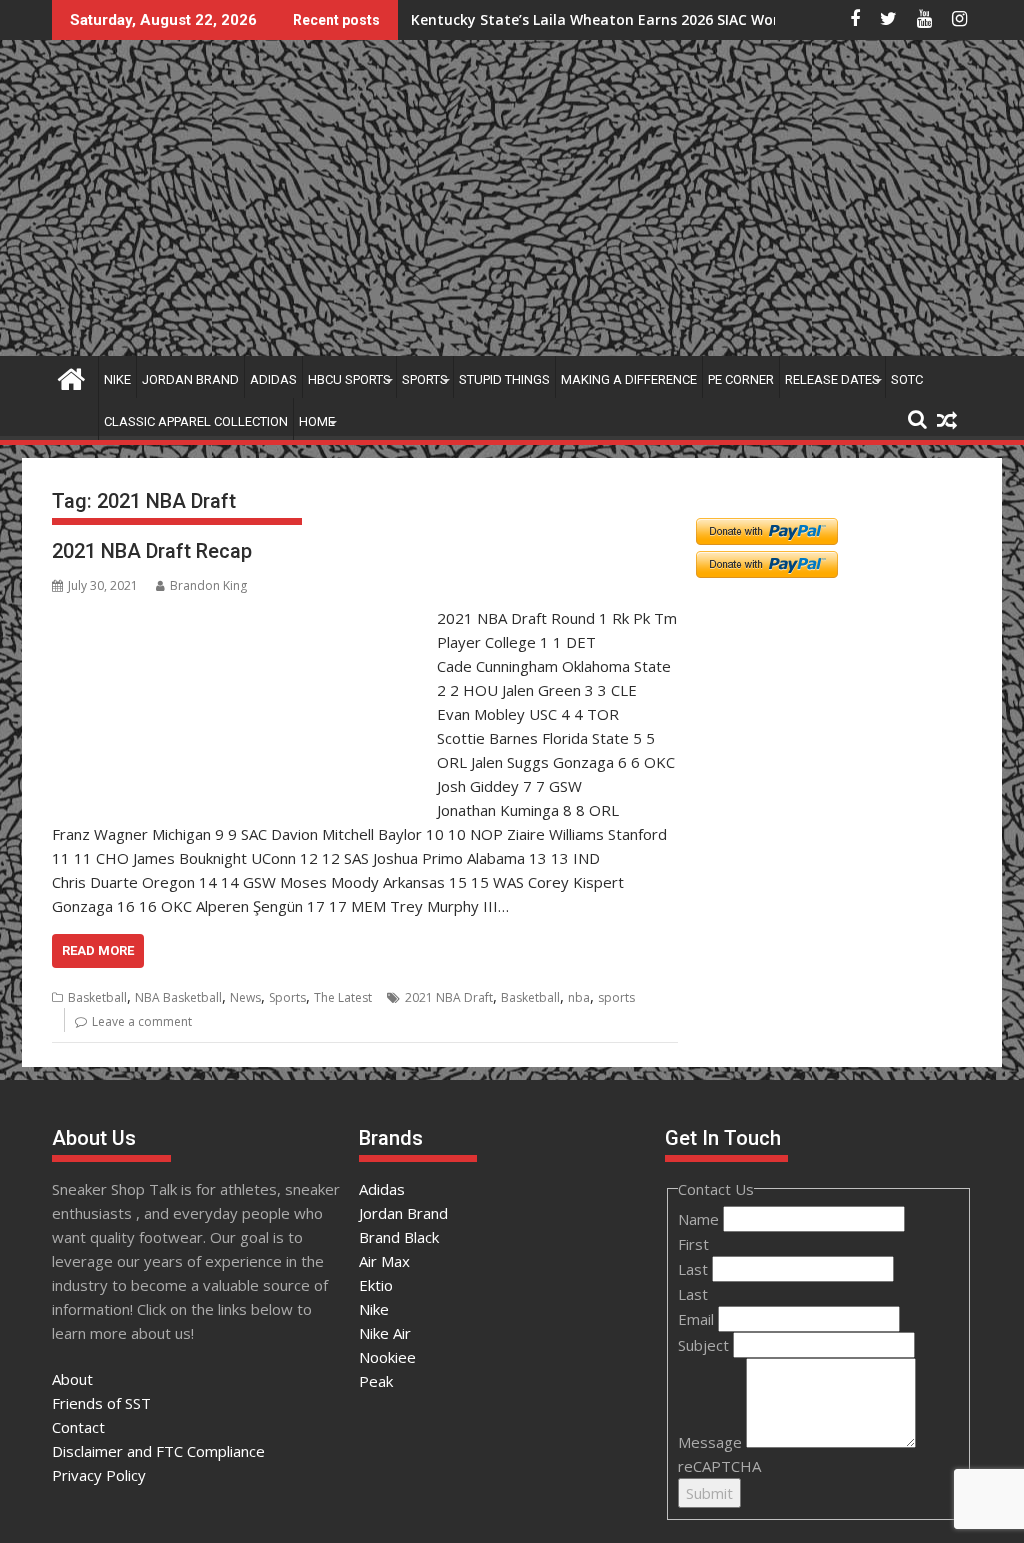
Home (317, 421)
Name (700, 1219)
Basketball (97, 997)
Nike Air (385, 1333)
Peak (376, 1381)
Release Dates (832, 379)
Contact (78, 1427)
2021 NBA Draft (449, 997)
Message (712, 1442)
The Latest (343, 997)
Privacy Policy (99, 1475)
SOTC (907, 379)
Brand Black (399, 1237)
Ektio (376, 1285)
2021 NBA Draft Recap (152, 551)
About (72, 1379)
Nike (117, 379)
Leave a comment (142, 1021)
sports (616, 997)
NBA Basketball (178, 997)
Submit (709, 1493)
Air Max (384, 1261)
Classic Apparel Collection (196, 421)
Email (698, 1319)
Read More (98, 950)
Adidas (273, 379)
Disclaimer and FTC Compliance (158, 1451)
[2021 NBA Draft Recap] (239, 618)
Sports (425, 379)
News (245, 997)
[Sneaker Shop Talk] (71, 376)
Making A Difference (629, 379)
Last (695, 1269)
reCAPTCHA (719, 1466)
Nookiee (387, 1357)
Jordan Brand (190, 379)
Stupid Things (504, 379)
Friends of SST (101, 1403)
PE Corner (741, 379)
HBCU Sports (349, 379)
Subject (705, 1345)
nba (579, 997)
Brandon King (208, 585)
